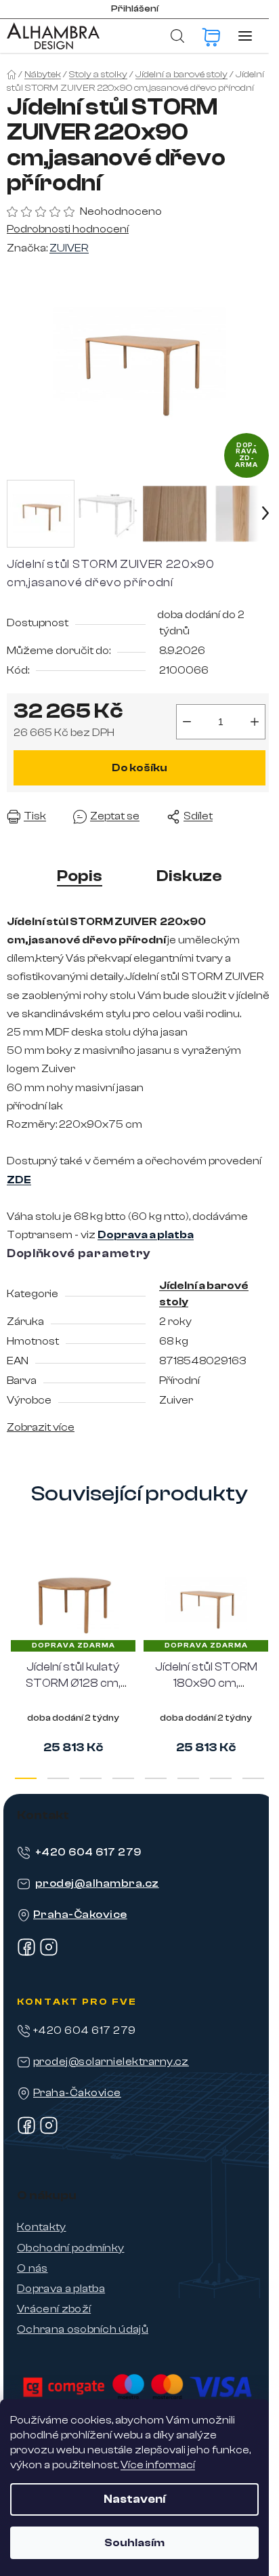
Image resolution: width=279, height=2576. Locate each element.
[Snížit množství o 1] (187, 722)
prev (14, 1600)
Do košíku (139, 768)
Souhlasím (134, 2543)
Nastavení (134, 2499)
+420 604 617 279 (88, 1852)
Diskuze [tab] (189, 876)
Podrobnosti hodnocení (68, 229)
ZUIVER (69, 248)
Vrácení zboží (54, 2309)
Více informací (158, 2465)
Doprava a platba (61, 2289)
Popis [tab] (80, 876)
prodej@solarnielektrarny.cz (111, 2062)
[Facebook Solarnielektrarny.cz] (26, 2131)
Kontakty (42, 2227)
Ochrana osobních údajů (83, 2329)
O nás (33, 2268)
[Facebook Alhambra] (26, 1953)
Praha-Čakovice (80, 1915)
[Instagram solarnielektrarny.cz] (49, 2131)
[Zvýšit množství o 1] (255, 722)
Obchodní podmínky (70, 2248)
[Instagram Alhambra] (49, 1953)
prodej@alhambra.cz (97, 1883)
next (265, 1600)
